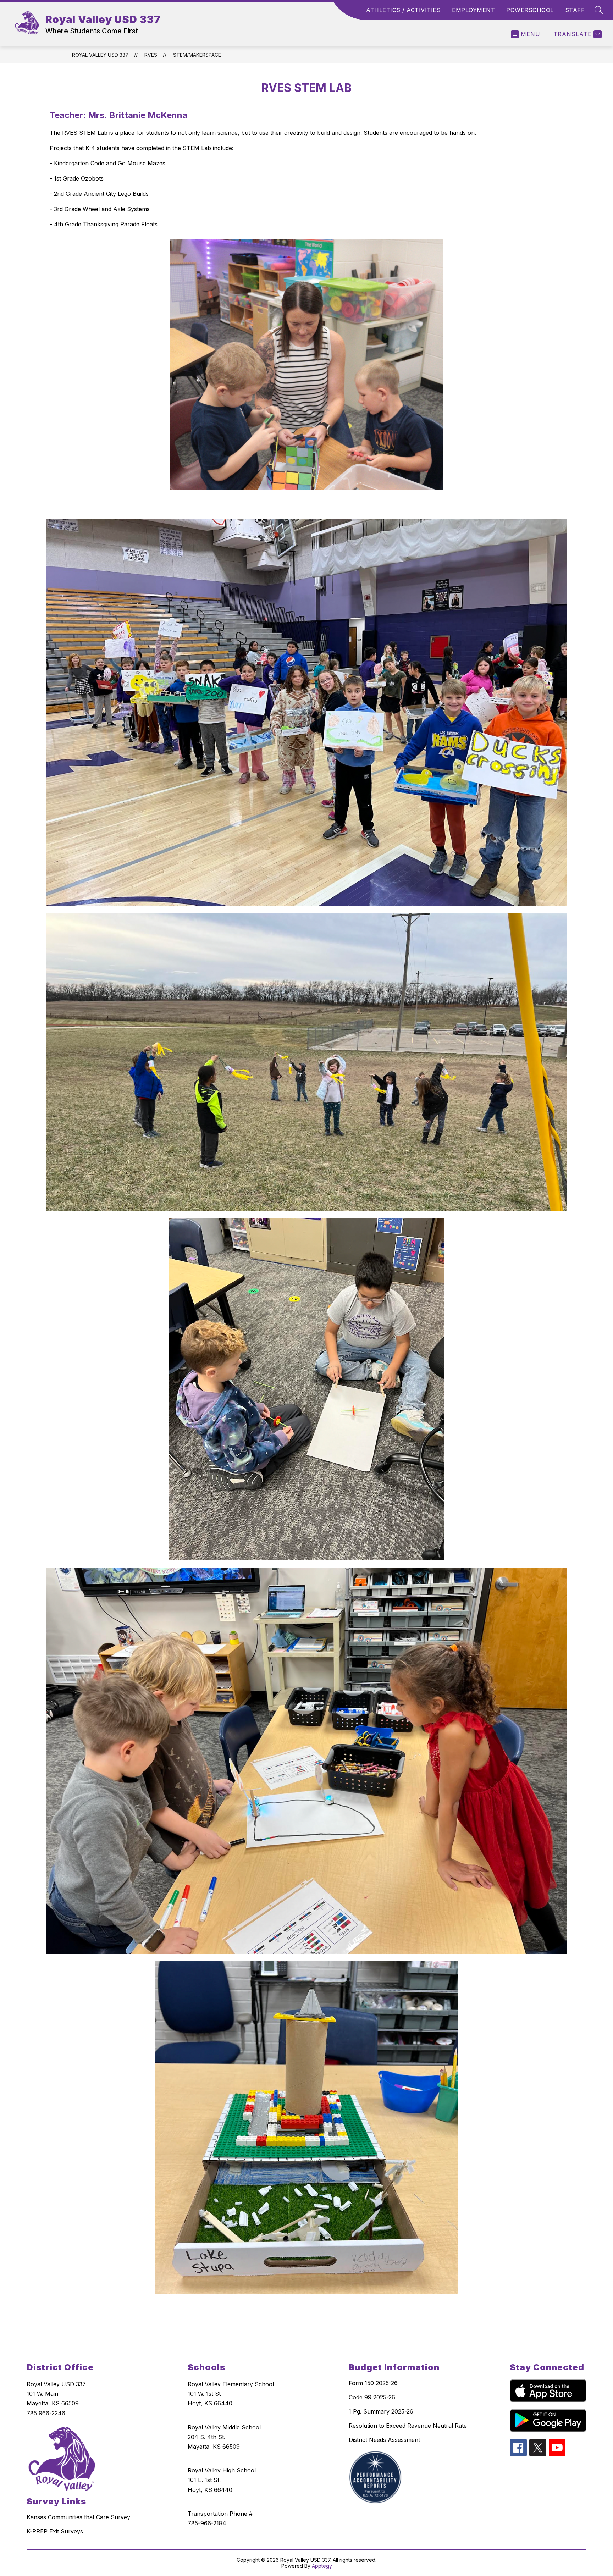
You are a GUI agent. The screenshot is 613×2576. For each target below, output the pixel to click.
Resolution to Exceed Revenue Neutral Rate (408, 2426)
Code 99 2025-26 (372, 2397)
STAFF (575, 10)
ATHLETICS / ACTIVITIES (403, 10)
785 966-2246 (46, 2413)
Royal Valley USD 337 (100, 55)
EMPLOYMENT (473, 10)
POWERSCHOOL (530, 10)
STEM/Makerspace (197, 55)
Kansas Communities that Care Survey (78, 2517)
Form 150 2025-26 (373, 2383)
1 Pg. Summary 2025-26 (381, 2411)
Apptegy (322, 2566)
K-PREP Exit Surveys (55, 2531)
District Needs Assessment (384, 2440)
